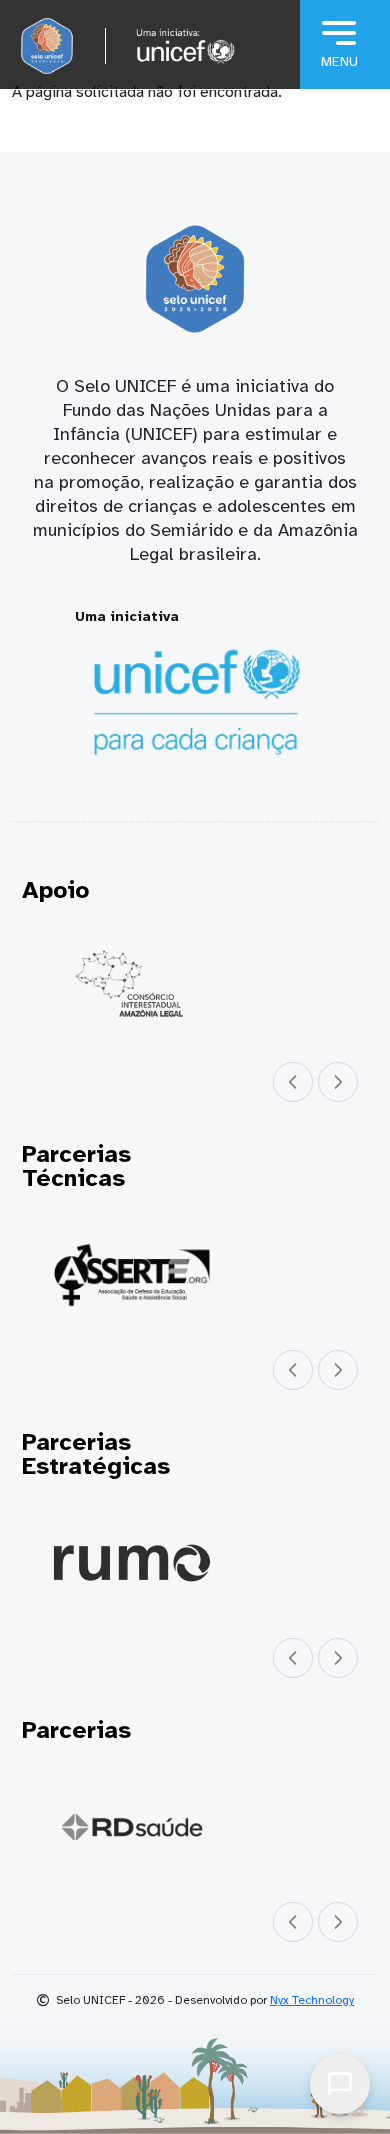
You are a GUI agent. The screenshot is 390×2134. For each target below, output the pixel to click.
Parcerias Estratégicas (96, 1454)
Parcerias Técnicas (76, 1166)
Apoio (55, 890)
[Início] (47, 46)
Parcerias (76, 1730)
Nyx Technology (312, 2000)
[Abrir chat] (340, 2084)
